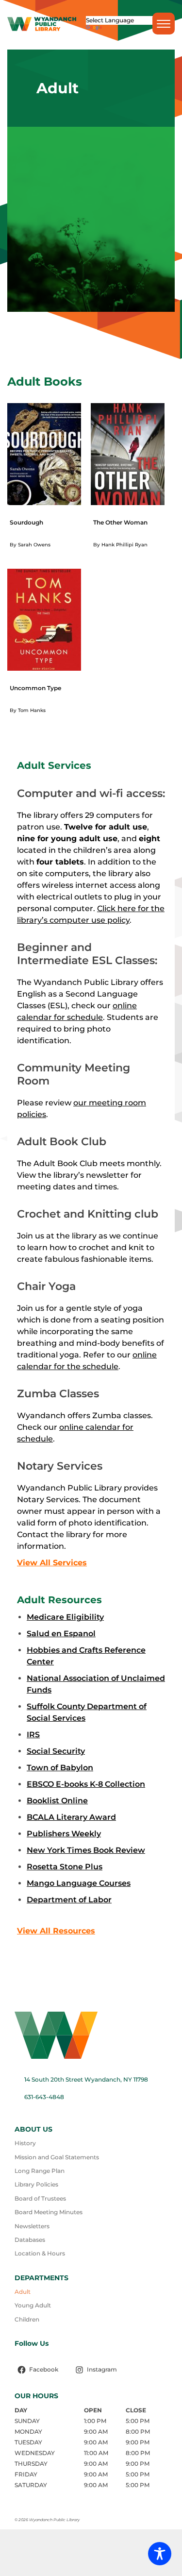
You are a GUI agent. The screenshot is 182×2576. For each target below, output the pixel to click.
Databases (30, 2240)
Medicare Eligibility (65, 1617)
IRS (33, 1735)
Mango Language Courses (79, 1883)
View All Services (52, 1563)
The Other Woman (120, 522)
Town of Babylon (60, 1768)
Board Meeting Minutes (49, 2212)
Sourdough (26, 522)
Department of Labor (69, 1900)
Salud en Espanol (61, 1634)
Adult (23, 2292)
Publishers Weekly (64, 1834)
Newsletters (32, 2226)
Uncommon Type (35, 688)
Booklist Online (57, 1801)
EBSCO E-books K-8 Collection (86, 1784)
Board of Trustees (40, 2198)
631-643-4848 (44, 2097)
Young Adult (33, 2305)
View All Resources (56, 1931)
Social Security (56, 1751)
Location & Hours (40, 2253)
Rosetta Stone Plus (65, 1867)
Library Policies (36, 2184)
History (25, 2143)
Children (27, 2319)
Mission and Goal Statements (57, 2157)
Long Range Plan (40, 2171)
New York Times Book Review (86, 1850)
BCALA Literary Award (71, 1817)
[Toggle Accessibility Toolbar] (160, 2554)
